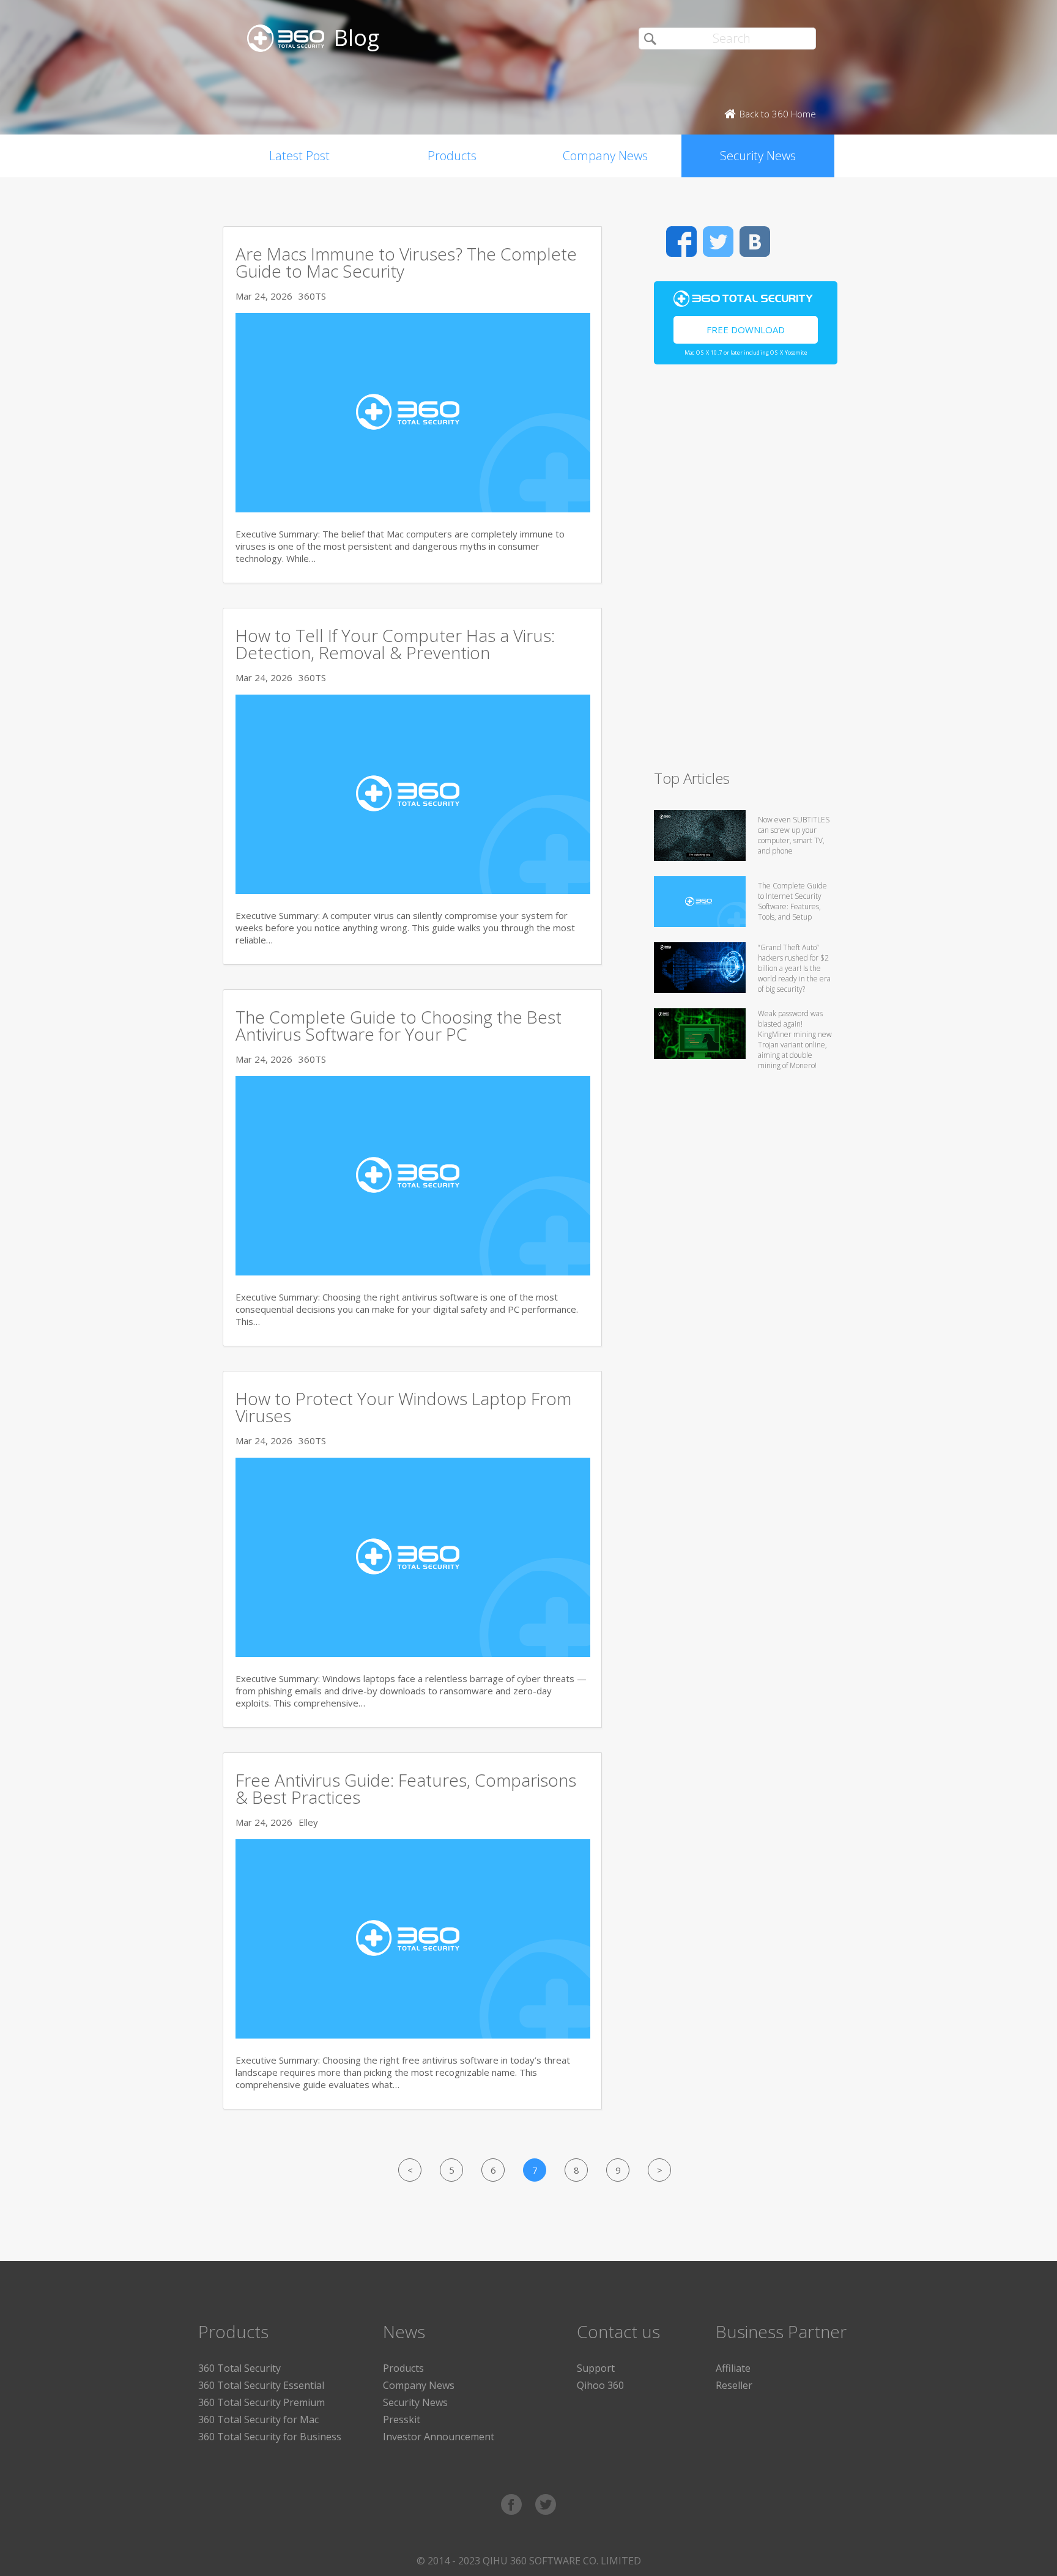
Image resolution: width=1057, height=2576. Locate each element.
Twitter (718, 242)
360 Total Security (239, 2368)
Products (452, 156)
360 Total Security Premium (261, 2402)
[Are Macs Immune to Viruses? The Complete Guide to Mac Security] (413, 509)
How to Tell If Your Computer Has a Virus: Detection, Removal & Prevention (395, 644)
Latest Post (299, 156)
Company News (605, 156)
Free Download (746, 330)
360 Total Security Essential (261, 2385)
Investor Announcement (439, 2437)
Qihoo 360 (600, 2385)
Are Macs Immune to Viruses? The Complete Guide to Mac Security (406, 262)
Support (596, 2368)
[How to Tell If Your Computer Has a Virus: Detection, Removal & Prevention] (413, 890)
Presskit (402, 2419)
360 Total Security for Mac (258, 2419)
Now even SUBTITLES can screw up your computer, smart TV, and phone (794, 835)
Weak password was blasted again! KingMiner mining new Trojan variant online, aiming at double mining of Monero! (795, 1039)
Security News (758, 156)
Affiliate (733, 2368)
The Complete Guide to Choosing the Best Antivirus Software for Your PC (399, 1025)
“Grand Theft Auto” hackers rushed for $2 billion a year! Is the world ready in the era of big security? (794, 968)
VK (755, 242)
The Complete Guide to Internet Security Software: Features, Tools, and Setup (792, 901)
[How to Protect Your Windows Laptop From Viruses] (413, 1653)
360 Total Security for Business (270, 2437)
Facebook (681, 242)
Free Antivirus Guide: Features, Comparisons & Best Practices (406, 1788)
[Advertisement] (746, 572)
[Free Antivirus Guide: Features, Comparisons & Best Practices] (413, 2035)
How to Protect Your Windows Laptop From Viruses (403, 1407)
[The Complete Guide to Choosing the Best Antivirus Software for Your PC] (413, 1272)
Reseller (734, 2385)
